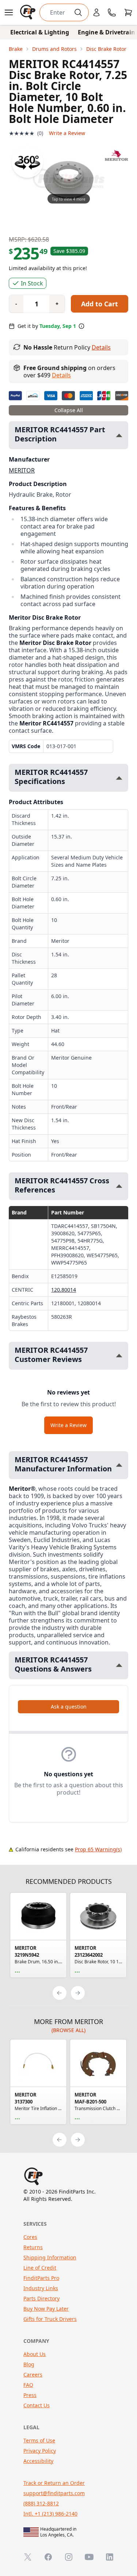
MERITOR (22, 470)
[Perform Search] (78, 12)
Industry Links (41, 2288)
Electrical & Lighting (40, 32)
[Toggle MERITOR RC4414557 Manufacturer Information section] (119, 1465)
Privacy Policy (40, 2451)
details (61, 375)
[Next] (78, 1993)
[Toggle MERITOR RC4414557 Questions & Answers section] (119, 1665)
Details (101, 347)
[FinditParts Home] (28, 12)
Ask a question (69, 1707)
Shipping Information (50, 2257)
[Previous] (60, 1993)
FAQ (28, 2385)
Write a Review (67, 133)
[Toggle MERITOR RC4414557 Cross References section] (119, 1186)
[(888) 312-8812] (112, 12)
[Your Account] (96, 12)
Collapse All (69, 410)
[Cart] (128, 12)
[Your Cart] (128, 12)
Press (30, 2395)
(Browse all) (68, 2030)
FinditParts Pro (41, 2278)
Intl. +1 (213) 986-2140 (50, 2514)
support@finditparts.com (54, 2493)
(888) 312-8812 (41, 2503)
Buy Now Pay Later (46, 2309)
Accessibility (38, 2461)
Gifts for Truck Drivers (50, 2319)
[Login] (96, 12)
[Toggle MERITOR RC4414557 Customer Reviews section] (119, 1356)
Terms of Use (39, 2440)
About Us (35, 2354)
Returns (33, 2247)
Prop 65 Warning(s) (98, 1849)
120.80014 (64, 1290)
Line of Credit (40, 2268)
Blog (29, 2364)
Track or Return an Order (54, 2483)
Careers (33, 2375)
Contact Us (37, 2405)
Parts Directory (41, 2298)
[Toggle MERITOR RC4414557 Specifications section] (119, 778)
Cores (30, 2237)
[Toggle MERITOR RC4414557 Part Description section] (119, 435)
